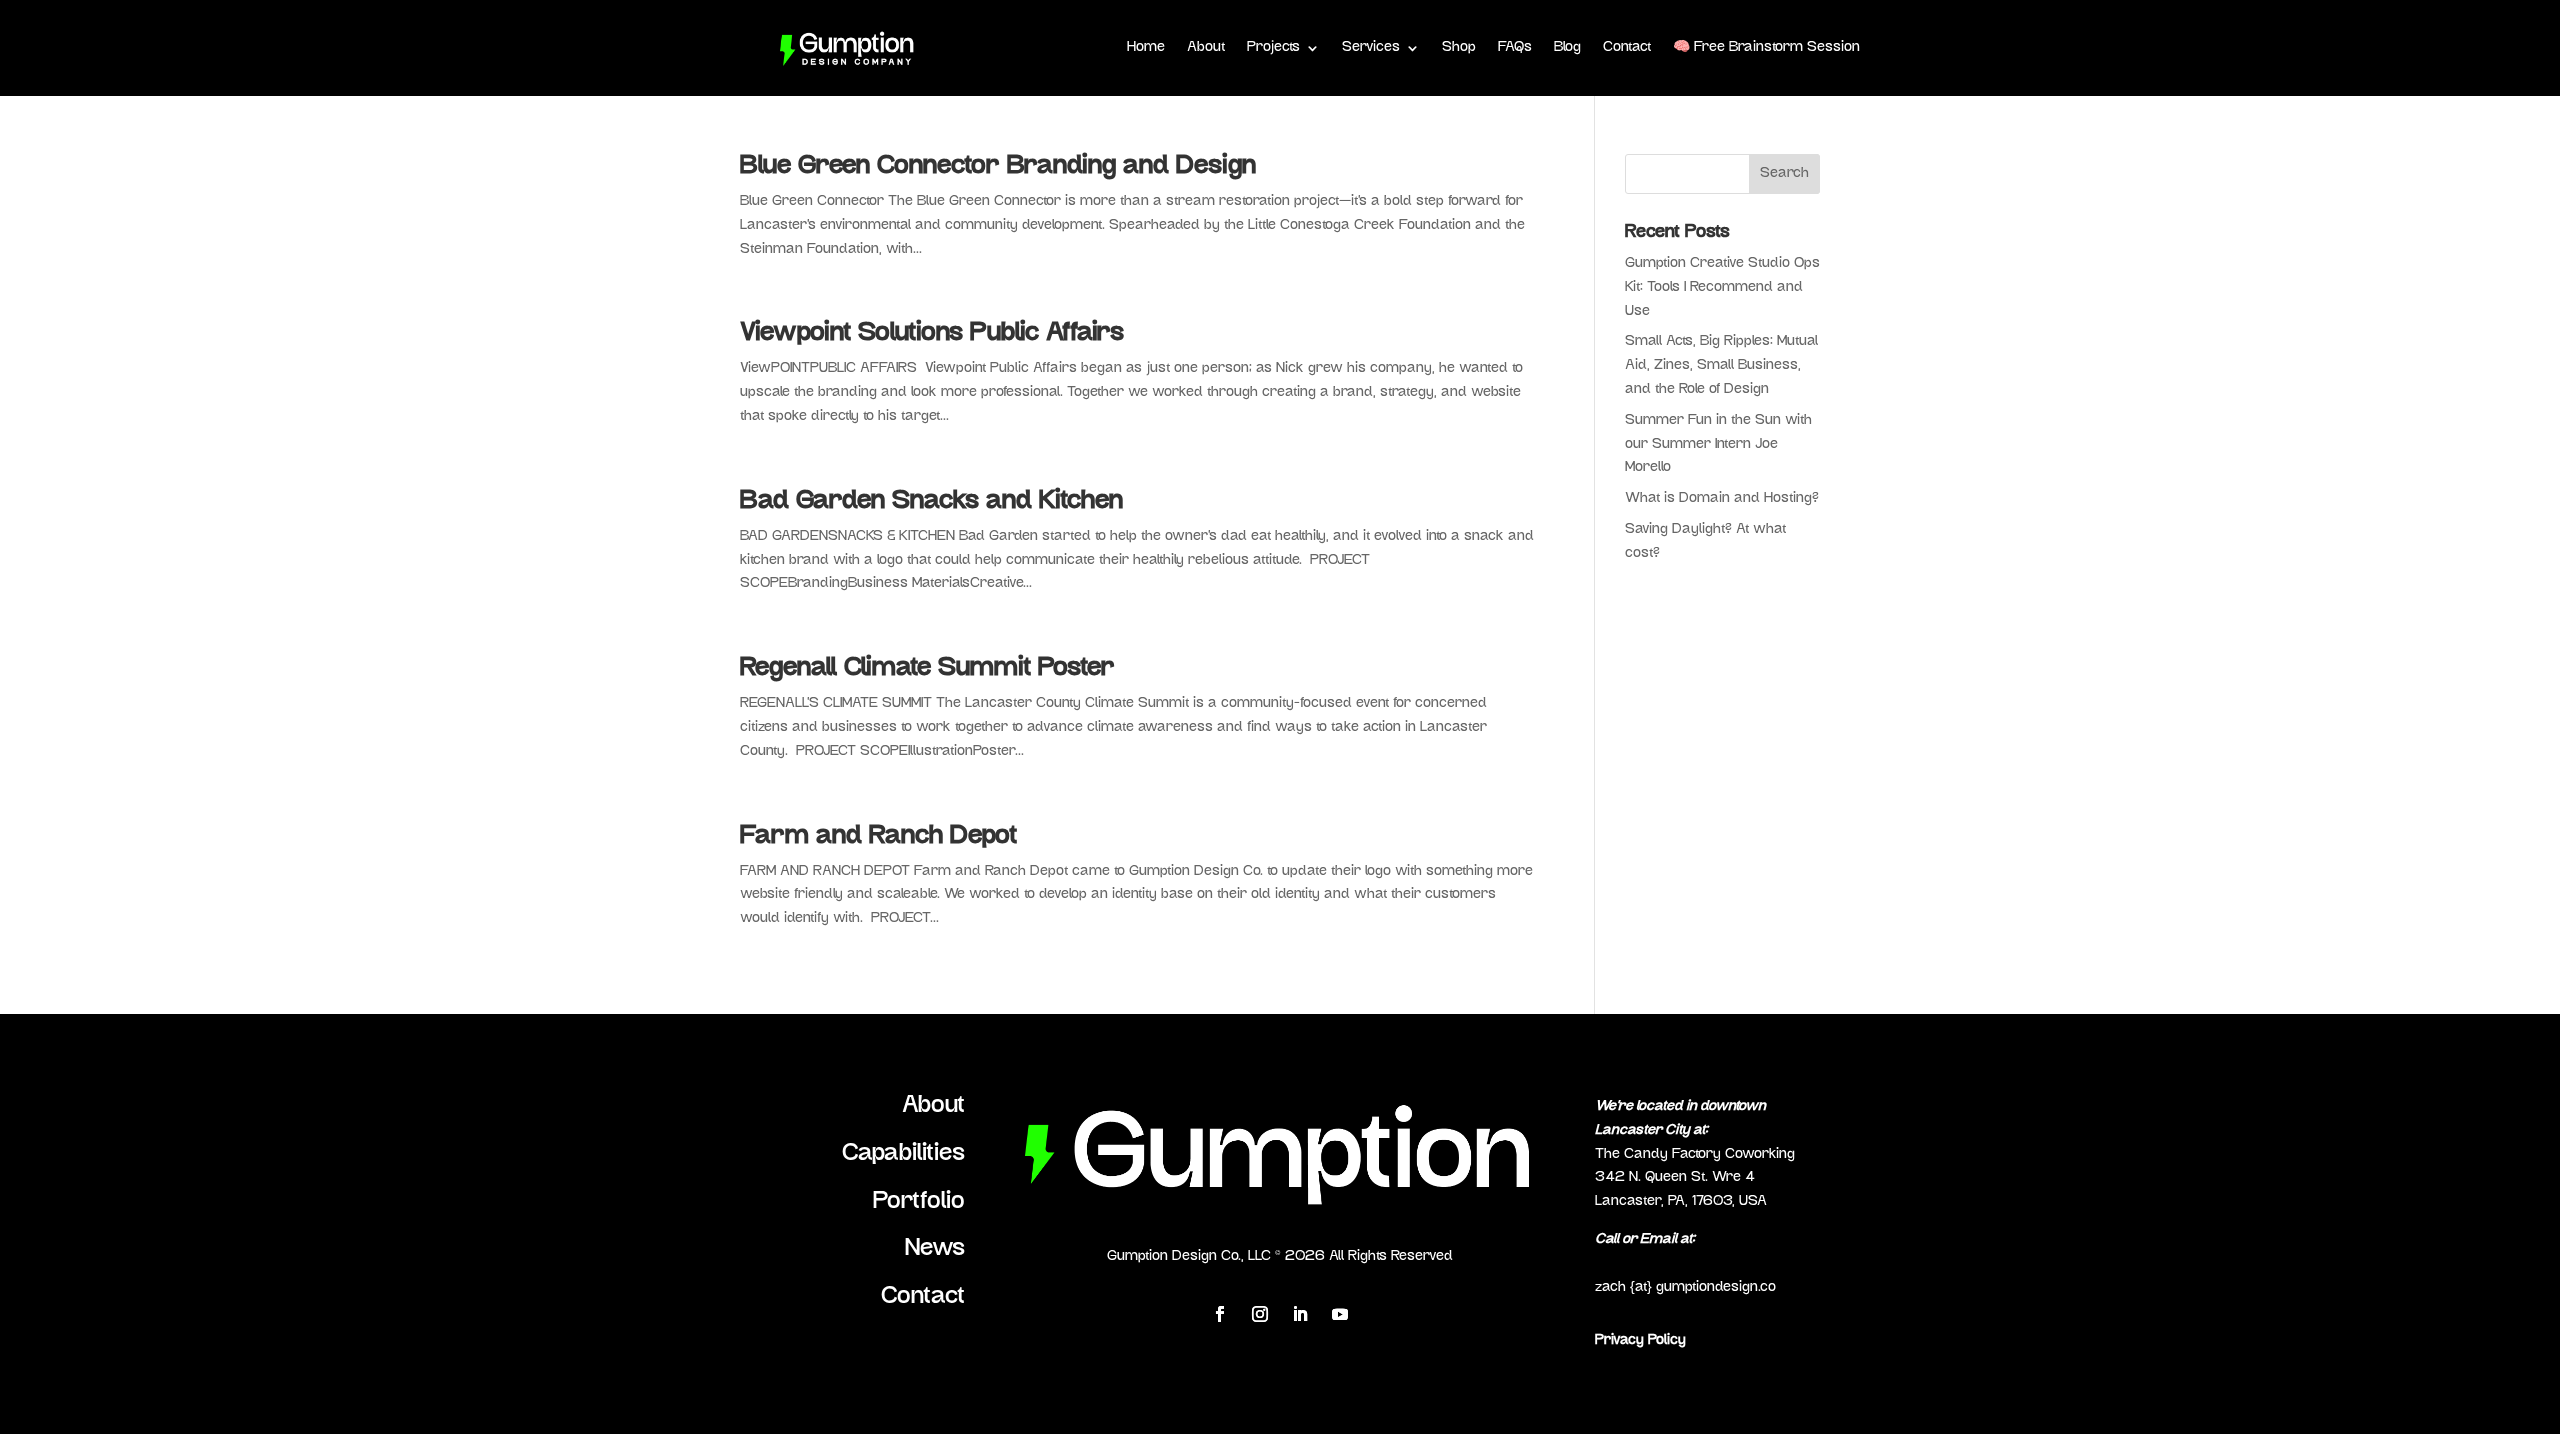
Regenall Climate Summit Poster (927, 668)
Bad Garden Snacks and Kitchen (931, 501)
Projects (1273, 47)
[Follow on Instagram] (1260, 1314)
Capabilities (903, 1154)
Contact (1627, 47)
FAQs (1515, 47)
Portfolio (919, 1202)
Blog (1567, 47)
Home (1146, 47)
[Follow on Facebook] (1220, 1314)
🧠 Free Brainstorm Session (1766, 47)
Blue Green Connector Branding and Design (998, 166)
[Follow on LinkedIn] (1300, 1314)
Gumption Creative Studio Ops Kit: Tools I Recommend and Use (1722, 287)
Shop (1459, 47)
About (1206, 47)
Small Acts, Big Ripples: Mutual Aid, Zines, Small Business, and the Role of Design (1721, 365)
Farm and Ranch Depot (878, 836)
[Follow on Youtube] (1340, 1314)
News (935, 1249)
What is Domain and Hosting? (1722, 498)
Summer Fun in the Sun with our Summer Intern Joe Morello (1718, 444)
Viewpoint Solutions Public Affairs (932, 333)
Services (1371, 47)
